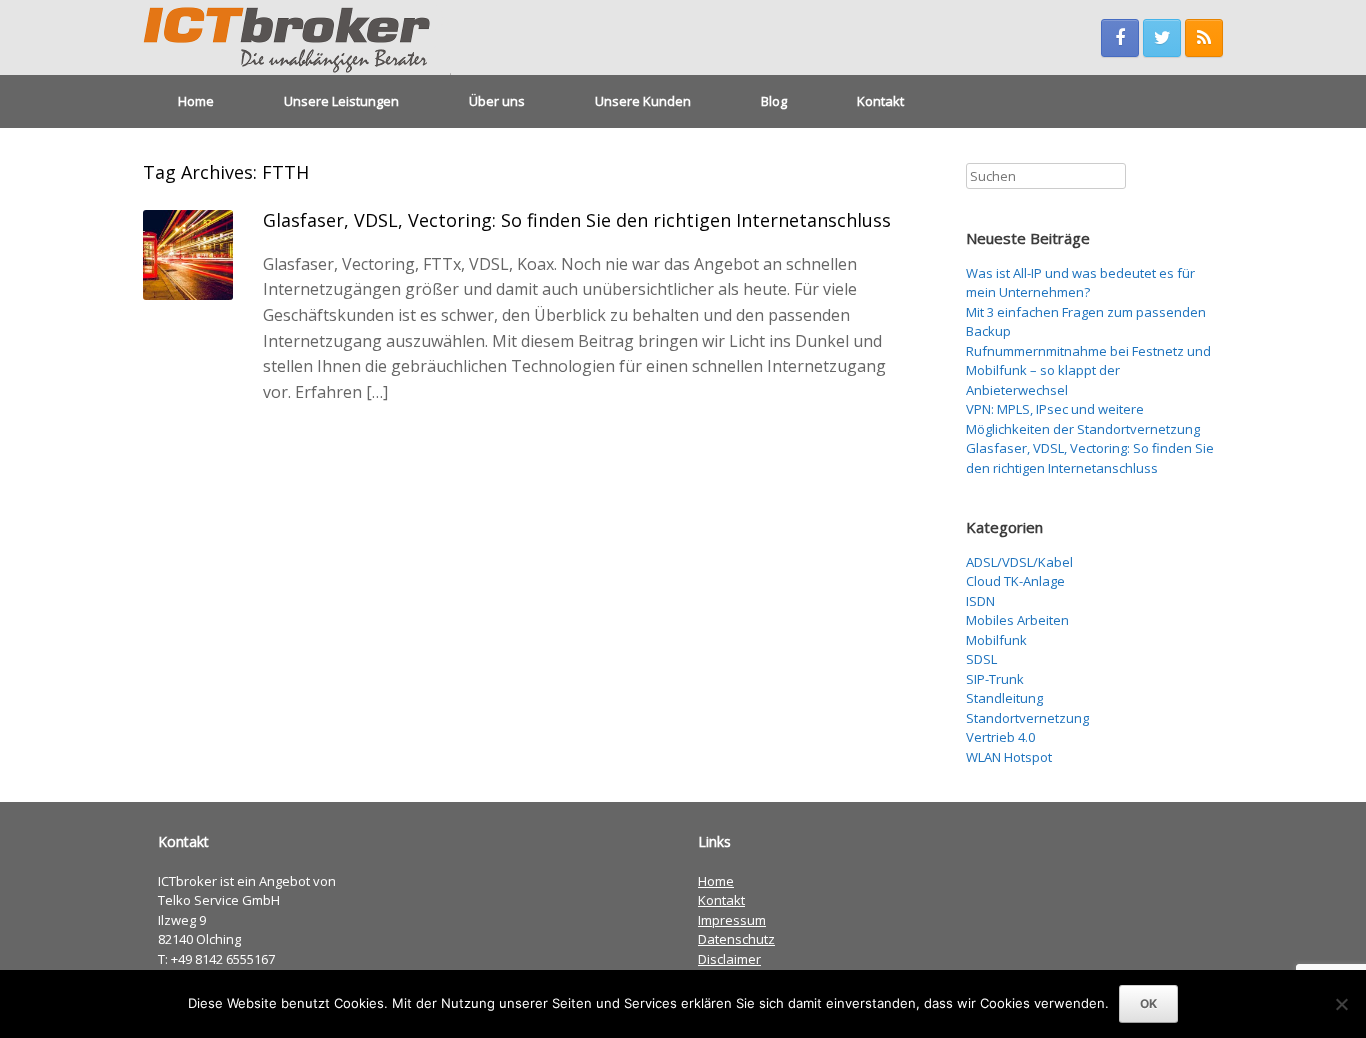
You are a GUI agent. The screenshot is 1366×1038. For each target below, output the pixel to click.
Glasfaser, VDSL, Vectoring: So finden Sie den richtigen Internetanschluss (577, 220)
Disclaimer (729, 959)
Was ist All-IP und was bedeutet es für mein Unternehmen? (1080, 283)
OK (1148, 1003)
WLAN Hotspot (1009, 757)
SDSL (981, 659)
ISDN (980, 601)
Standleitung (1004, 698)
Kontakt (880, 101)
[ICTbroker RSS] (1204, 38)
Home (196, 101)
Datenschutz (736, 939)
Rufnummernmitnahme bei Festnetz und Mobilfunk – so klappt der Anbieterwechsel (1088, 370)
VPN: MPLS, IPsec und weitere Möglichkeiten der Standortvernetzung (1083, 419)
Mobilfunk (996, 640)
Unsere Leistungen (341, 101)
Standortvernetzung (1027, 718)
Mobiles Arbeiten (1017, 620)
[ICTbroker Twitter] (1162, 38)
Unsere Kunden (643, 101)
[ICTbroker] (297, 37)
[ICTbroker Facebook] (1120, 38)
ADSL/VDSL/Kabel (1019, 562)
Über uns (497, 101)
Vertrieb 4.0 (1000, 737)
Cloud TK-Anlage (1015, 581)
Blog (774, 101)
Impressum (732, 920)
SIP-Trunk (995, 679)
